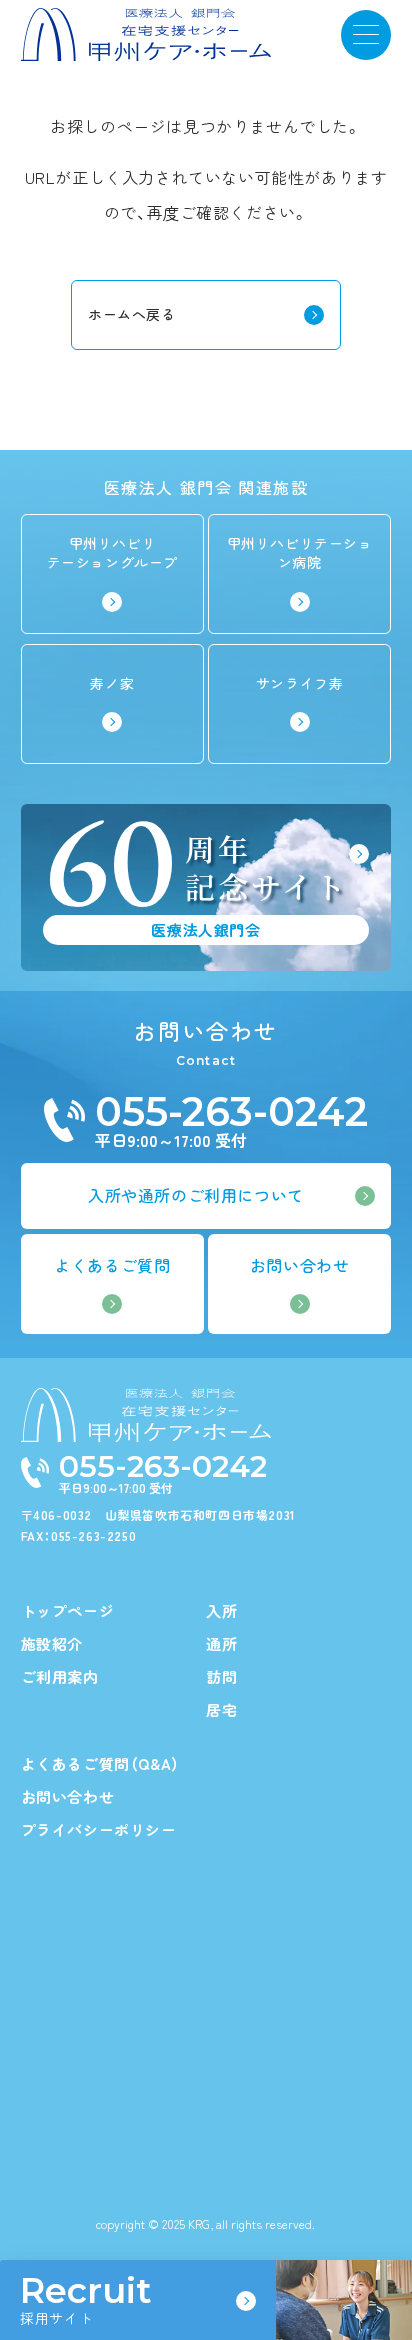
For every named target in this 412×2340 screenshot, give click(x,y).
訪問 (221, 1676)
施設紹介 (52, 1643)
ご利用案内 (60, 1676)
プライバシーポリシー (99, 1829)
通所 (221, 1643)
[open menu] (366, 35)
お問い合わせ (68, 1796)
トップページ (68, 1610)
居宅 (221, 1709)
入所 (221, 1610)
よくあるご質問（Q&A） (100, 1763)
